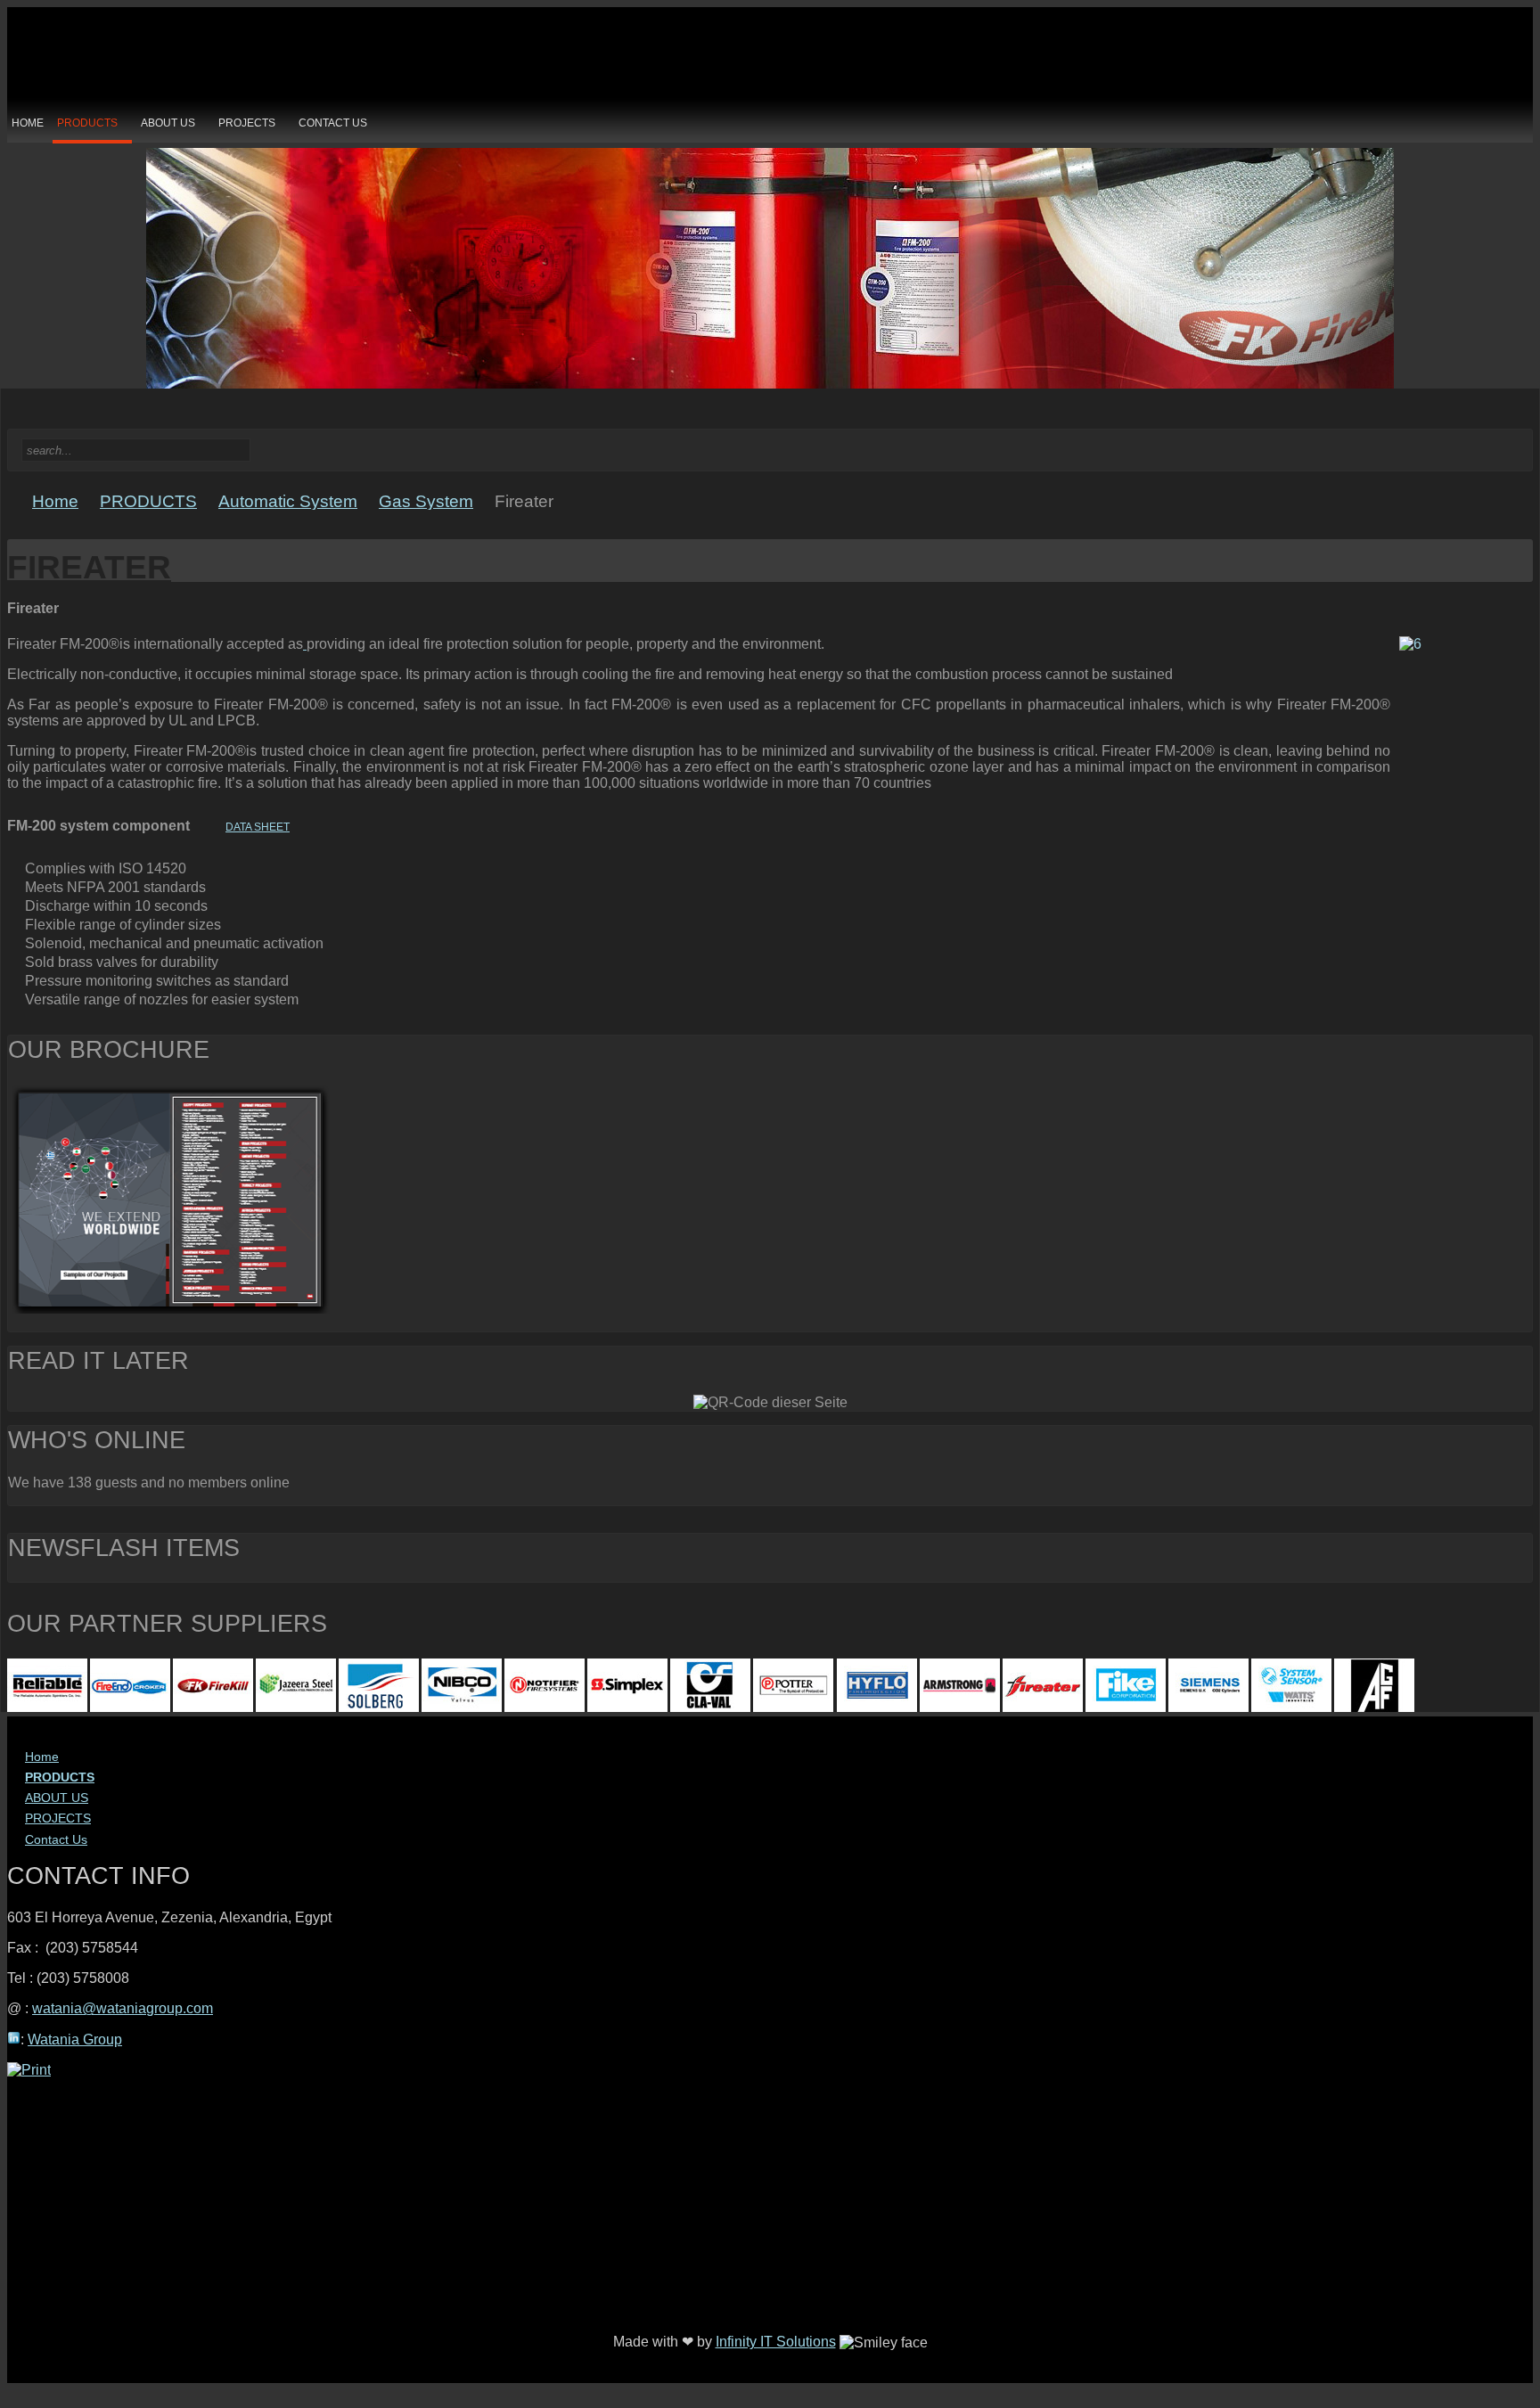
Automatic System (288, 502)
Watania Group (75, 2039)
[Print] (29, 2070)
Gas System (426, 502)
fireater (89, 567)
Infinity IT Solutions (776, 2342)
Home (55, 502)
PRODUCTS (148, 502)
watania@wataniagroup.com (123, 2008)
